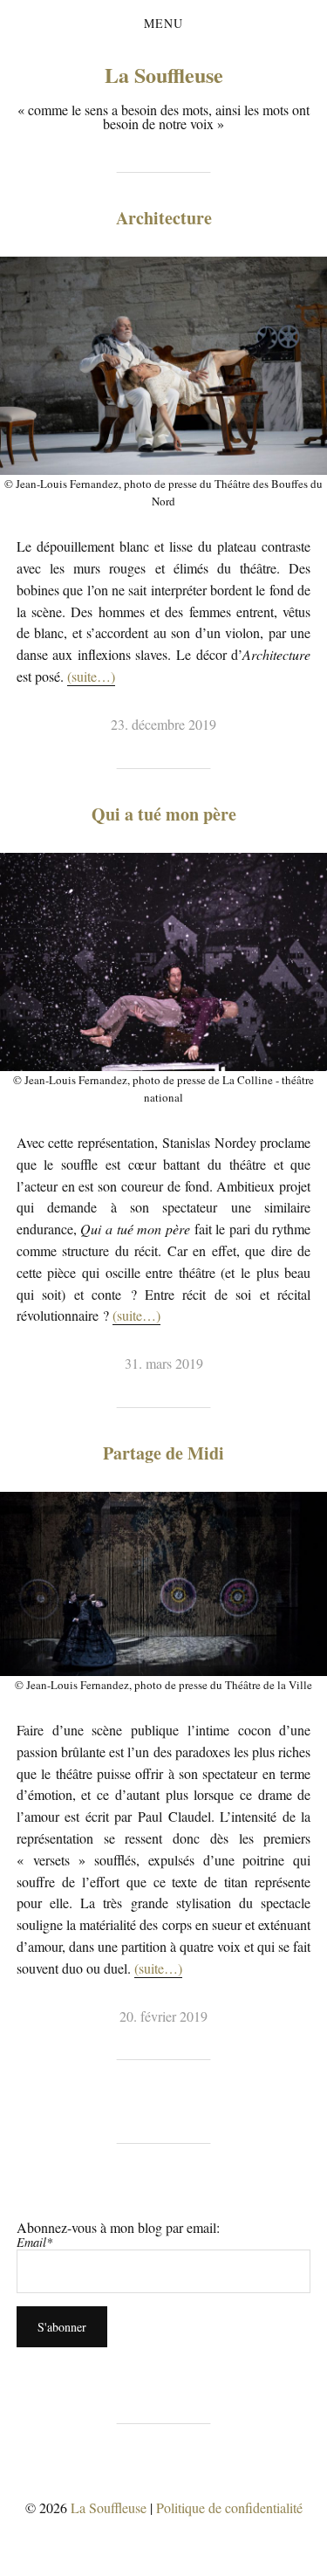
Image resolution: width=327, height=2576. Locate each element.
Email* (34, 2242)
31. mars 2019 (164, 1363)
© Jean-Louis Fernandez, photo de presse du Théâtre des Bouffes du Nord (163, 492)
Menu (163, 24)
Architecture (164, 218)
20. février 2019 (163, 2016)
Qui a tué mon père (164, 814)
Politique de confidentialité (229, 2507)
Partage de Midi (163, 1453)
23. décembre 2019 (163, 724)
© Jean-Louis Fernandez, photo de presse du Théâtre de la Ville (163, 1685)
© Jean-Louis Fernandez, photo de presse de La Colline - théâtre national (163, 1089)
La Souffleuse (164, 75)
